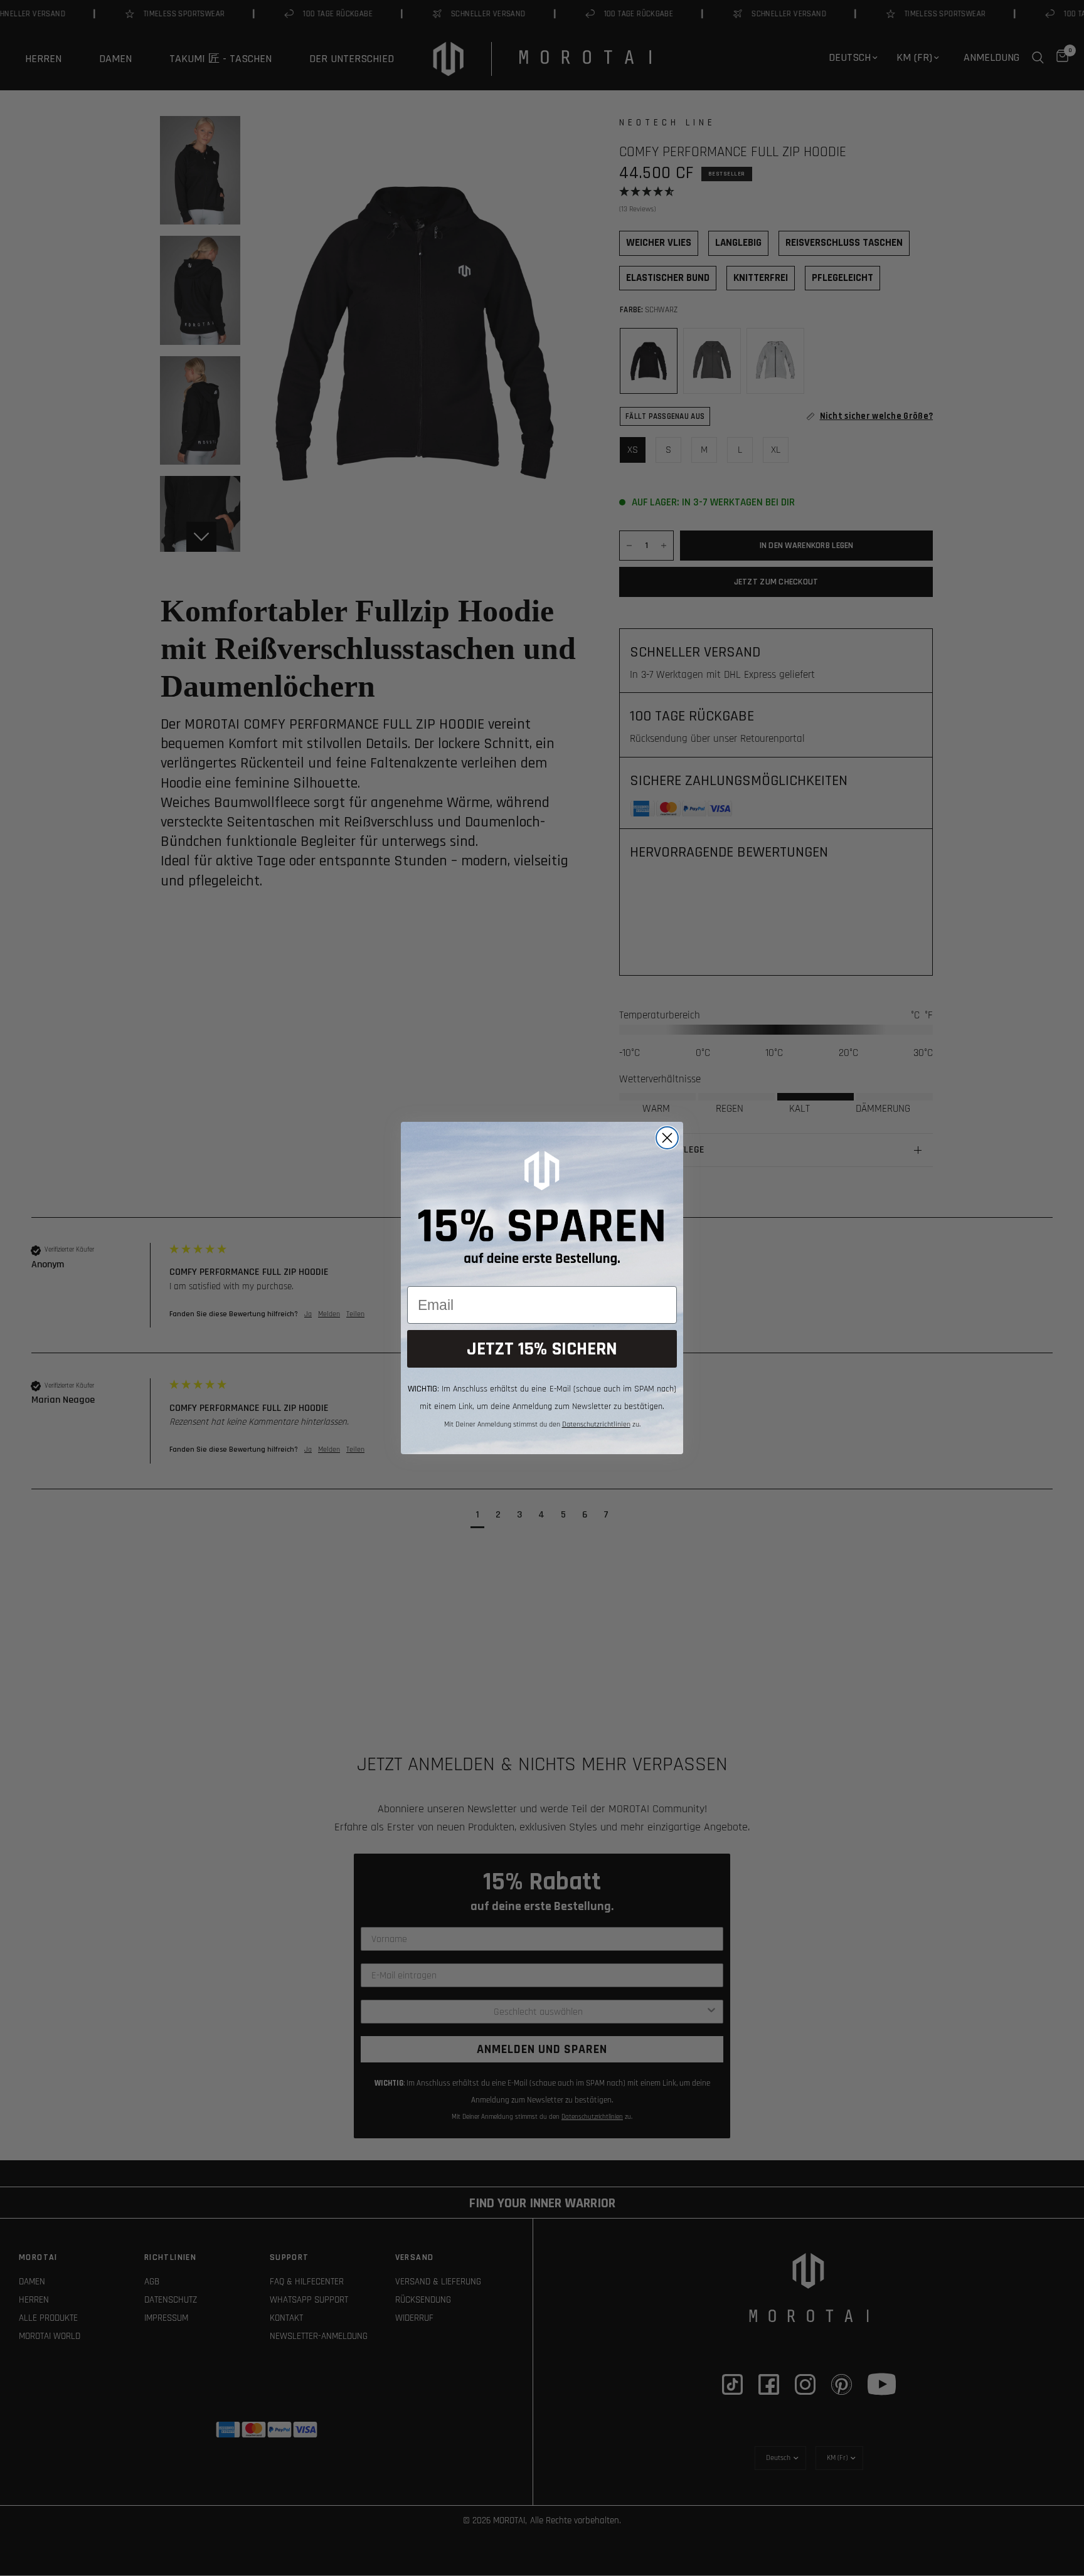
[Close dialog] (667, 1138)
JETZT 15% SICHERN (542, 1349)
